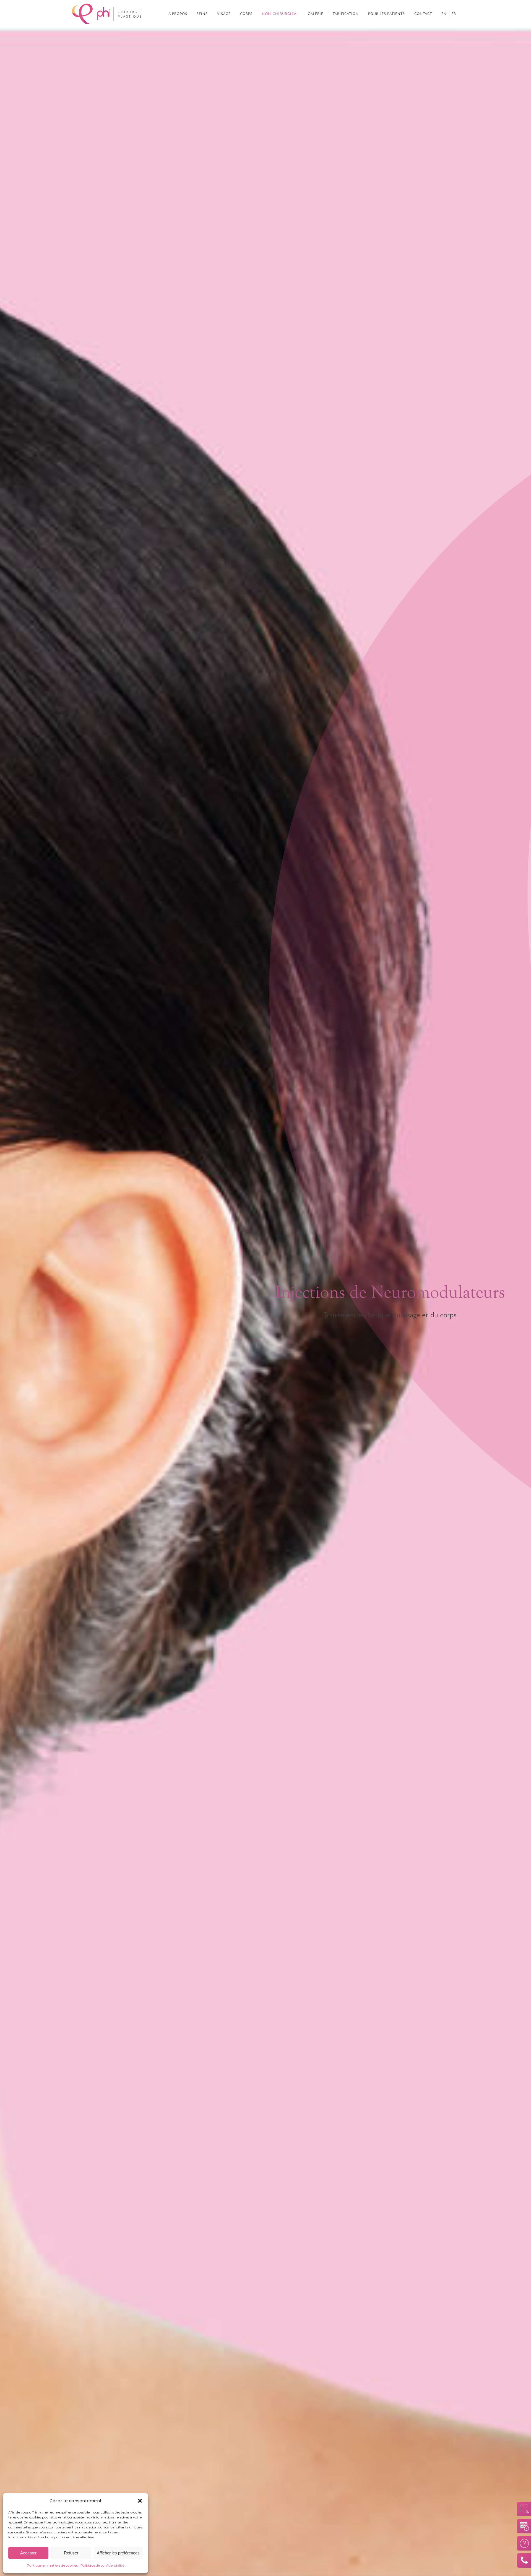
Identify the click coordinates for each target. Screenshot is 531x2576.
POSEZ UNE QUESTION (522, 2543)
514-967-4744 (522, 2561)
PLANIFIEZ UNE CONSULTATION (522, 2526)
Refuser (71, 2553)
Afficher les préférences (118, 2553)
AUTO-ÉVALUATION (522, 2509)
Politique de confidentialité (102, 2565)
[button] (140, 2501)
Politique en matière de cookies (52, 2565)
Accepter (28, 2553)
